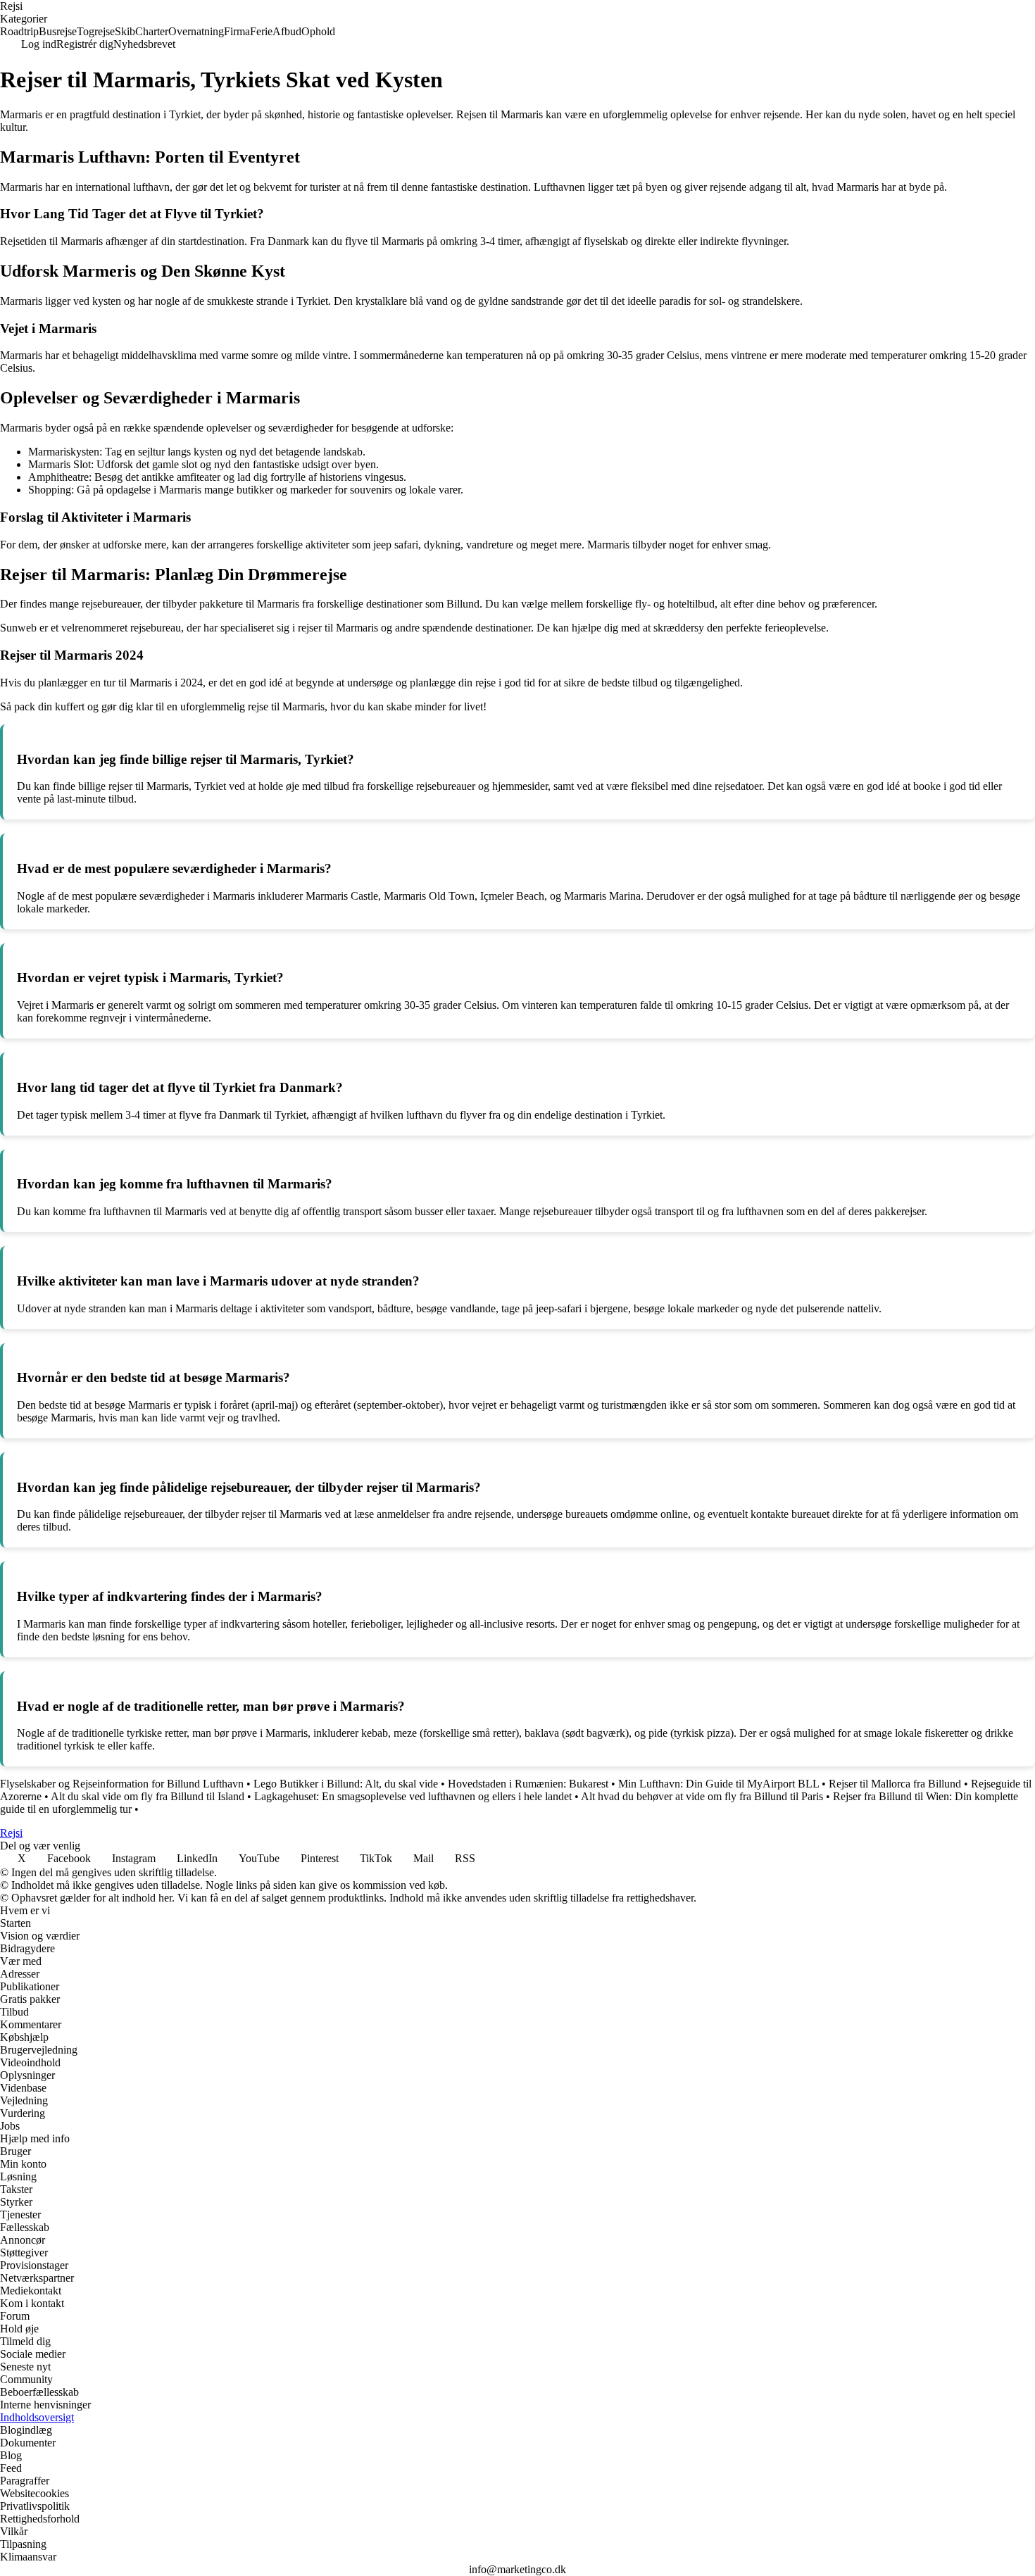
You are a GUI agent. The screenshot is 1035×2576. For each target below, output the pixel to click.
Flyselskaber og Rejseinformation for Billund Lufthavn (122, 1784)
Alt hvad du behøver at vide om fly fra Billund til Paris (702, 1796)
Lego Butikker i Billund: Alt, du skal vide (346, 1784)
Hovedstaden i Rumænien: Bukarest (528, 1784)
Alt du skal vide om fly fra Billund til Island (148, 1796)
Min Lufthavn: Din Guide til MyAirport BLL (719, 1784)
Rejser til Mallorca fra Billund (895, 1784)
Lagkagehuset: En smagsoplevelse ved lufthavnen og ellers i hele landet (413, 1796)
